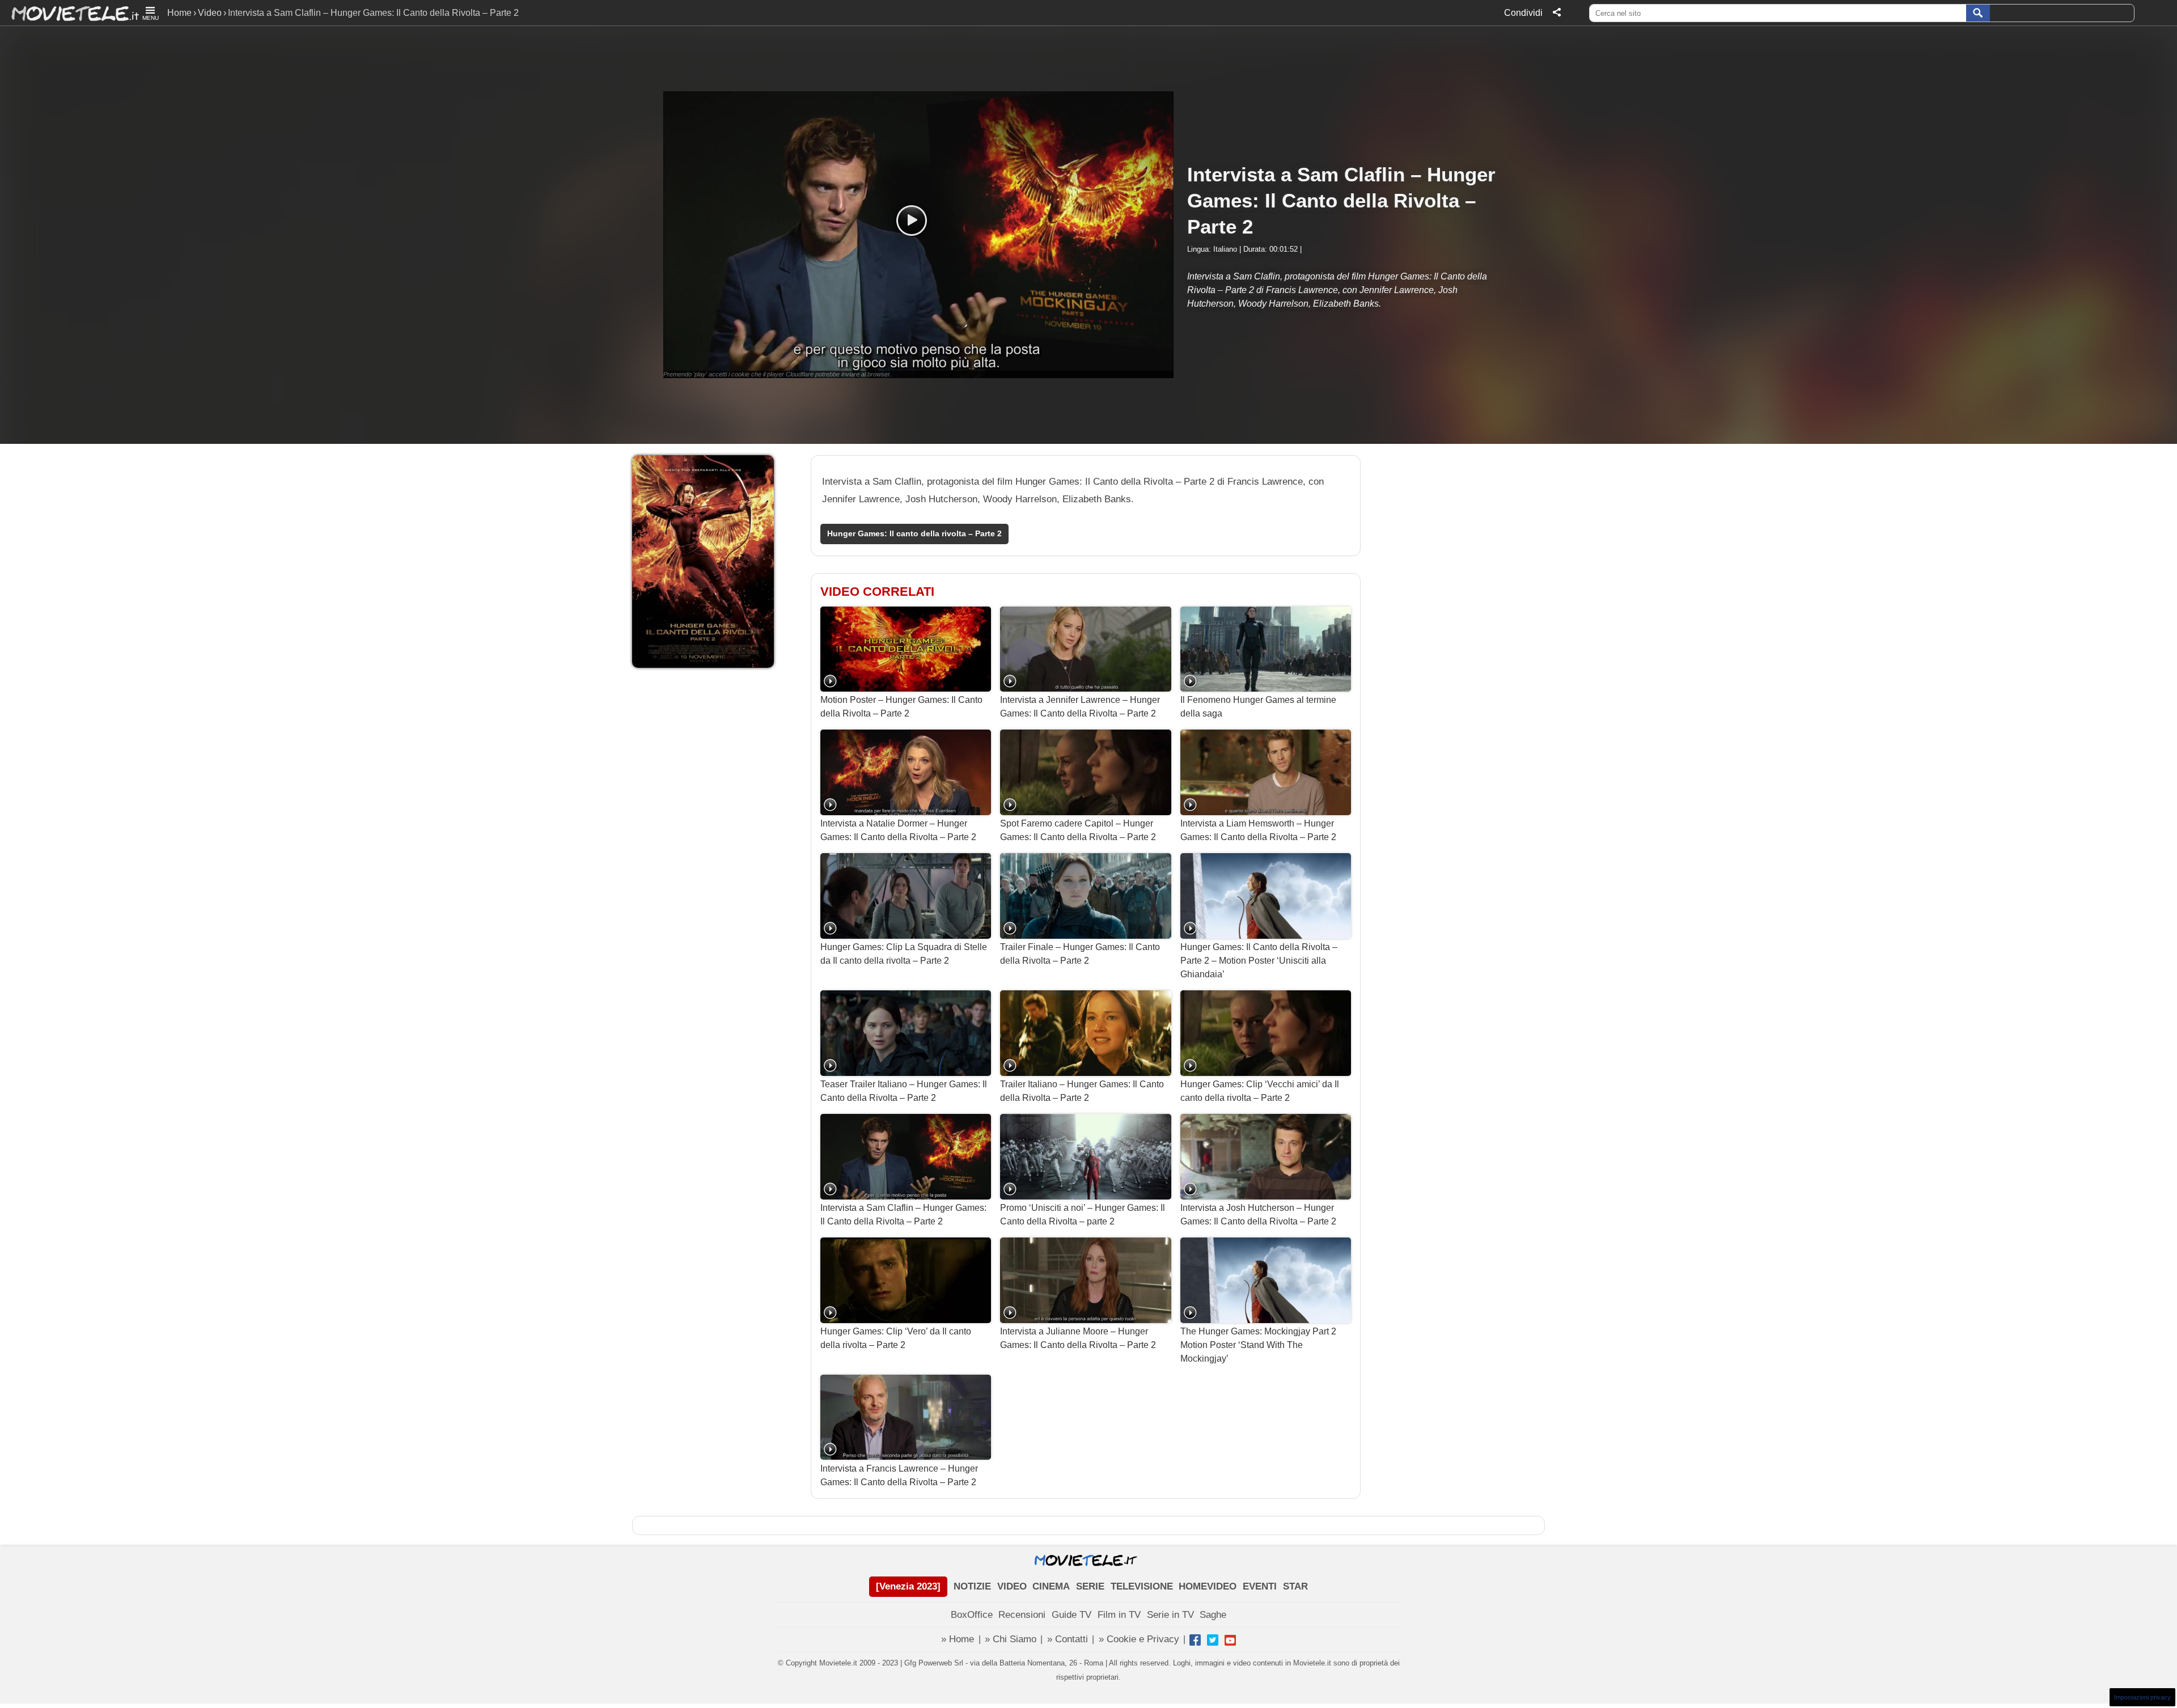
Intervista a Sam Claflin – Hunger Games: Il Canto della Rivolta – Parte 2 (903, 1215)
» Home (958, 1639)
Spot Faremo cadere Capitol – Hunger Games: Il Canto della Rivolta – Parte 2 (1078, 830)
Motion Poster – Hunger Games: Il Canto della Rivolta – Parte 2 (901, 707)
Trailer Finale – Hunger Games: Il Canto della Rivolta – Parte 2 (1080, 954)
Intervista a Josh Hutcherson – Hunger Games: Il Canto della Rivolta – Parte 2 (1258, 1215)
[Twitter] (1213, 1640)
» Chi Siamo (1011, 1639)
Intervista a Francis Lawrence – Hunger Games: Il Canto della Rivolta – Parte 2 (899, 1475)
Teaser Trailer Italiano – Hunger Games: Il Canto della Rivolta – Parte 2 (904, 1091)
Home (179, 13)
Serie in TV (1170, 1615)
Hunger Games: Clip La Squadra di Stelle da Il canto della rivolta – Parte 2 (904, 954)
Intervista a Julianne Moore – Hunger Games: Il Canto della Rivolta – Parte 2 (1078, 1338)
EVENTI (1260, 1586)
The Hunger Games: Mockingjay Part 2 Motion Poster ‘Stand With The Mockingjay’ (1258, 1345)
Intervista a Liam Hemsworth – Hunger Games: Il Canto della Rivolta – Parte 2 (1258, 830)
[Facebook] (1195, 1640)
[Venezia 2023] (908, 1586)
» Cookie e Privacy (1139, 1639)
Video (210, 13)
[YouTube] (1230, 1640)
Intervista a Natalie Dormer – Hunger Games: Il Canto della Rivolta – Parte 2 (898, 830)
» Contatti (1068, 1639)
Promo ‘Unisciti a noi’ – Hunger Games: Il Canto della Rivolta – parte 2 (1083, 1215)
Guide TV (1071, 1615)
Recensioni (1022, 1615)
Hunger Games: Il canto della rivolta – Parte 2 (914, 534)
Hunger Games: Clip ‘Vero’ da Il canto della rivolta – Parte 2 (896, 1338)
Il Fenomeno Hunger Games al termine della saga (1258, 707)
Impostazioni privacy (2142, 1697)
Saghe (1213, 1615)
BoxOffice (972, 1615)
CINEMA (1051, 1586)
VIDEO (1012, 1586)
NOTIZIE (972, 1586)
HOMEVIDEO (1208, 1586)
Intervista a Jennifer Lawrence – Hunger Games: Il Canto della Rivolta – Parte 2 (1080, 707)
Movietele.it (69, 13)
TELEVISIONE (1142, 1586)
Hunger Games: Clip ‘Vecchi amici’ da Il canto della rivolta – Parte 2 (1260, 1091)
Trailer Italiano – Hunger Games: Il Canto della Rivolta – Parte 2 (1082, 1091)
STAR (1295, 1586)
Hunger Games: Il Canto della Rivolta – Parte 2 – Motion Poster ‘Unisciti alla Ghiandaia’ (1259, 961)
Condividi (1523, 13)
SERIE (1090, 1586)
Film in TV (1119, 1615)
